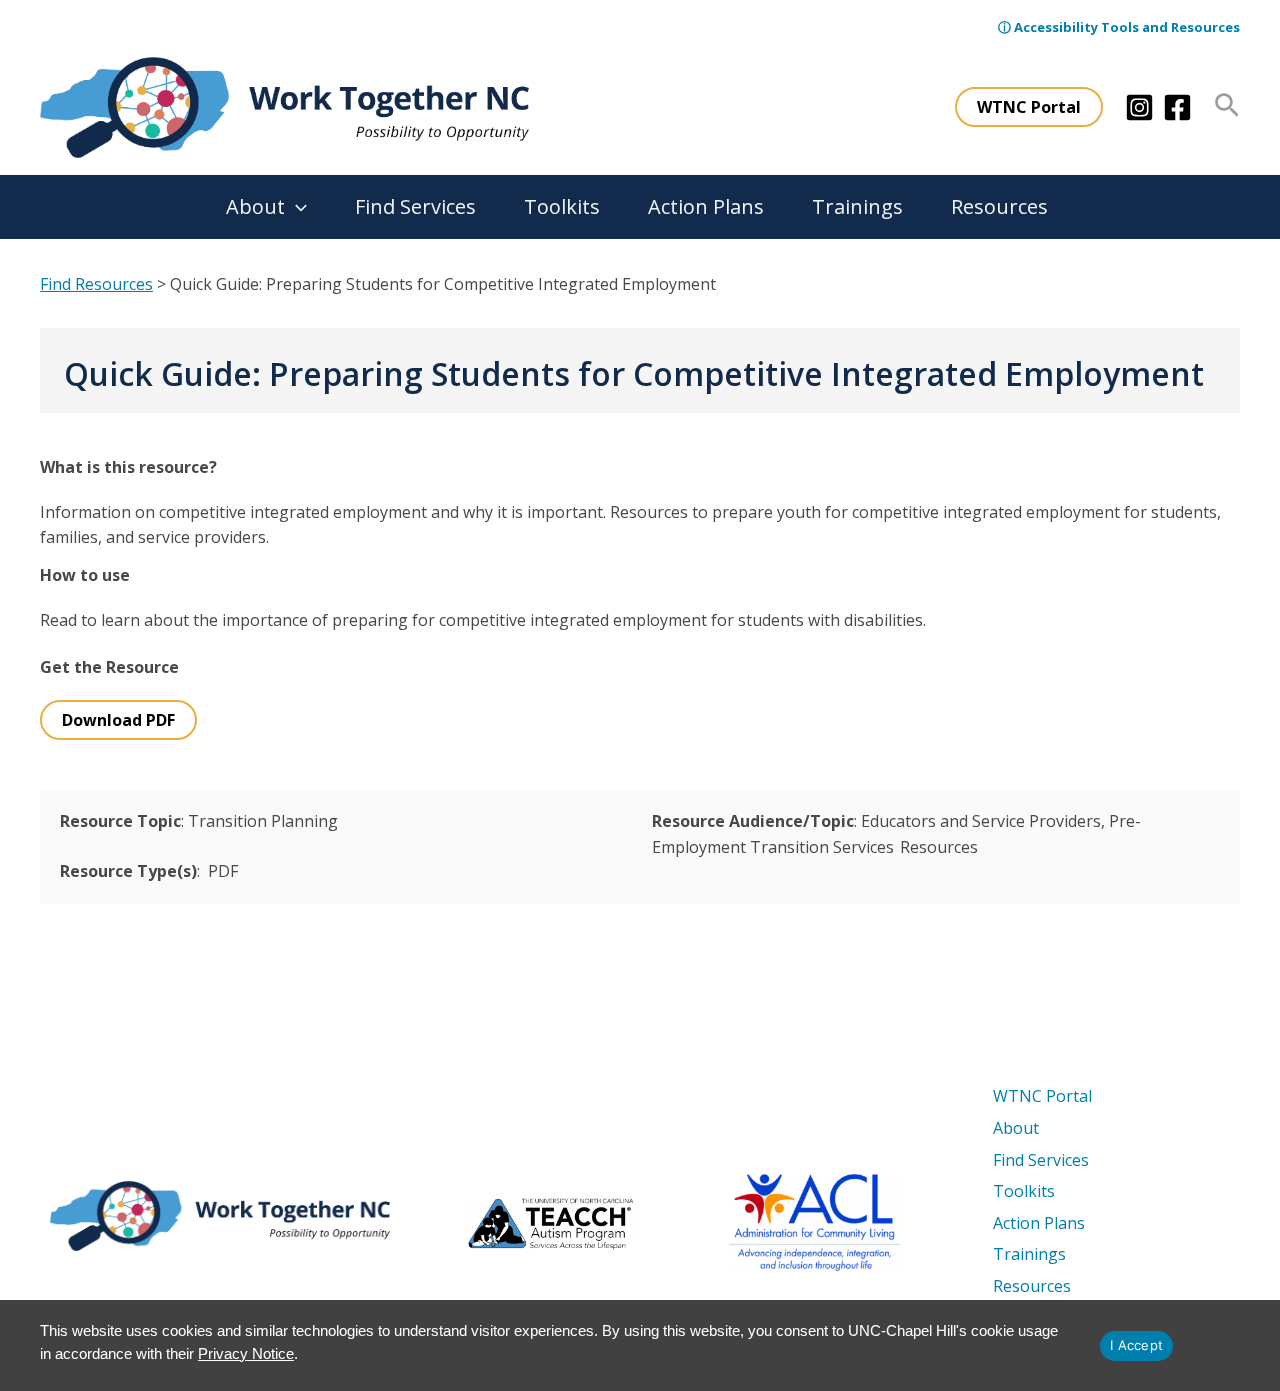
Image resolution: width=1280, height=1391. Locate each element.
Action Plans (706, 206)
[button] (1029, 107)
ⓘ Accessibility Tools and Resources (1119, 27)
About (255, 206)
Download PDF (118, 720)
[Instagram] (1139, 107)
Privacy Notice (246, 1353)
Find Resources (96, 284)
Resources (999, 206)
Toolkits (562, 206)
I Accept (1136, 1345)
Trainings (857, 206)
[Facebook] (1177, 107)
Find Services (415, 206)
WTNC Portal (1042, 1096)
